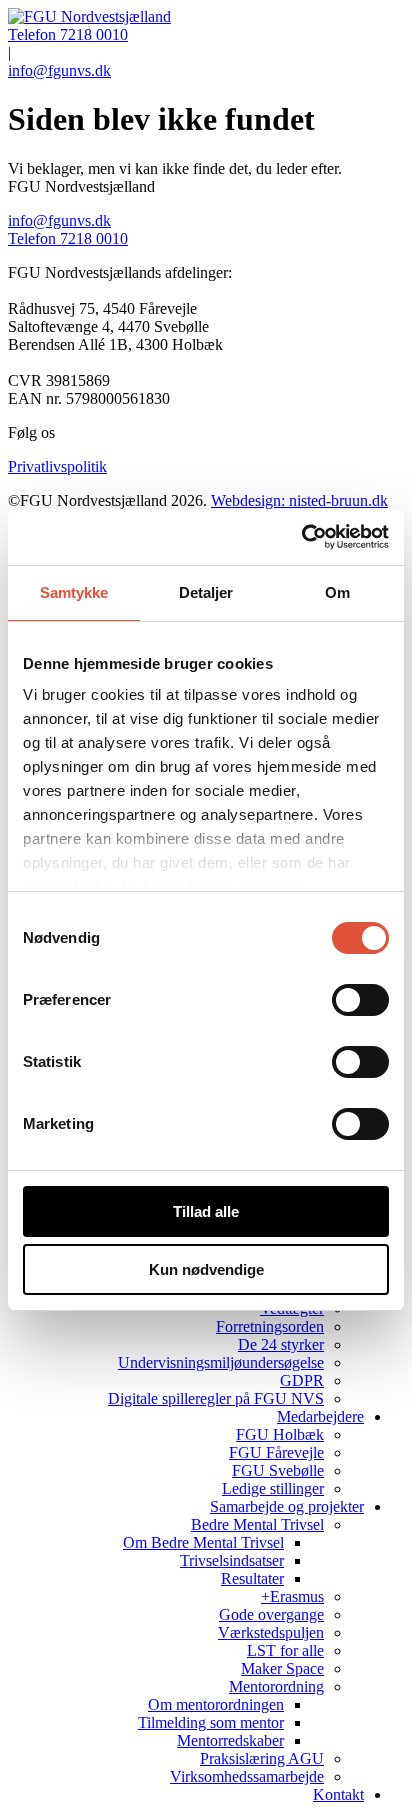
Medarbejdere (320, 1416)
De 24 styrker (281, 1344)
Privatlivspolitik (57, 466)
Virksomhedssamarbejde (247, 1776)
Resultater (252, 1578)
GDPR (302, 1380)
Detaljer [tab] (206, 592)
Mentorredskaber (230, 1740)
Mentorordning (276, 1686)
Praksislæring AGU (262, 1758)
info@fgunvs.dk (59, 70)
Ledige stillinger (273, 1488)
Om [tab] (337, 592)
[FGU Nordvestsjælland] (89, 16)
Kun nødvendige (206, 1269)
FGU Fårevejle (276, 1452)
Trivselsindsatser (232, 1560)
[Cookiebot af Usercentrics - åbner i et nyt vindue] (301, 537)
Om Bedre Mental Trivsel (203, 1542)
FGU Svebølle (278, 1470)
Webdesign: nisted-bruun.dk (299, 500)
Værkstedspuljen (271, 1632)
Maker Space (282, 1668)
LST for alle (285, 1650)
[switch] (360, 1000)
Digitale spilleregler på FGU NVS (216, 1398)
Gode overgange (271, 1614)
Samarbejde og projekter (287, 1506)
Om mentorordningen (216, 1704)
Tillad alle (206, 1211)
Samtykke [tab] (74, 592)
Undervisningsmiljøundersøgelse (221, 1362)
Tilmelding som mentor (211, 1722)
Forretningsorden (270, 1326)
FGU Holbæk (280, 1434)
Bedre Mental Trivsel (257, 1524)
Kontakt (338, 1794)
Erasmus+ (292, 1596)
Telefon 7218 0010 (68, 34)
